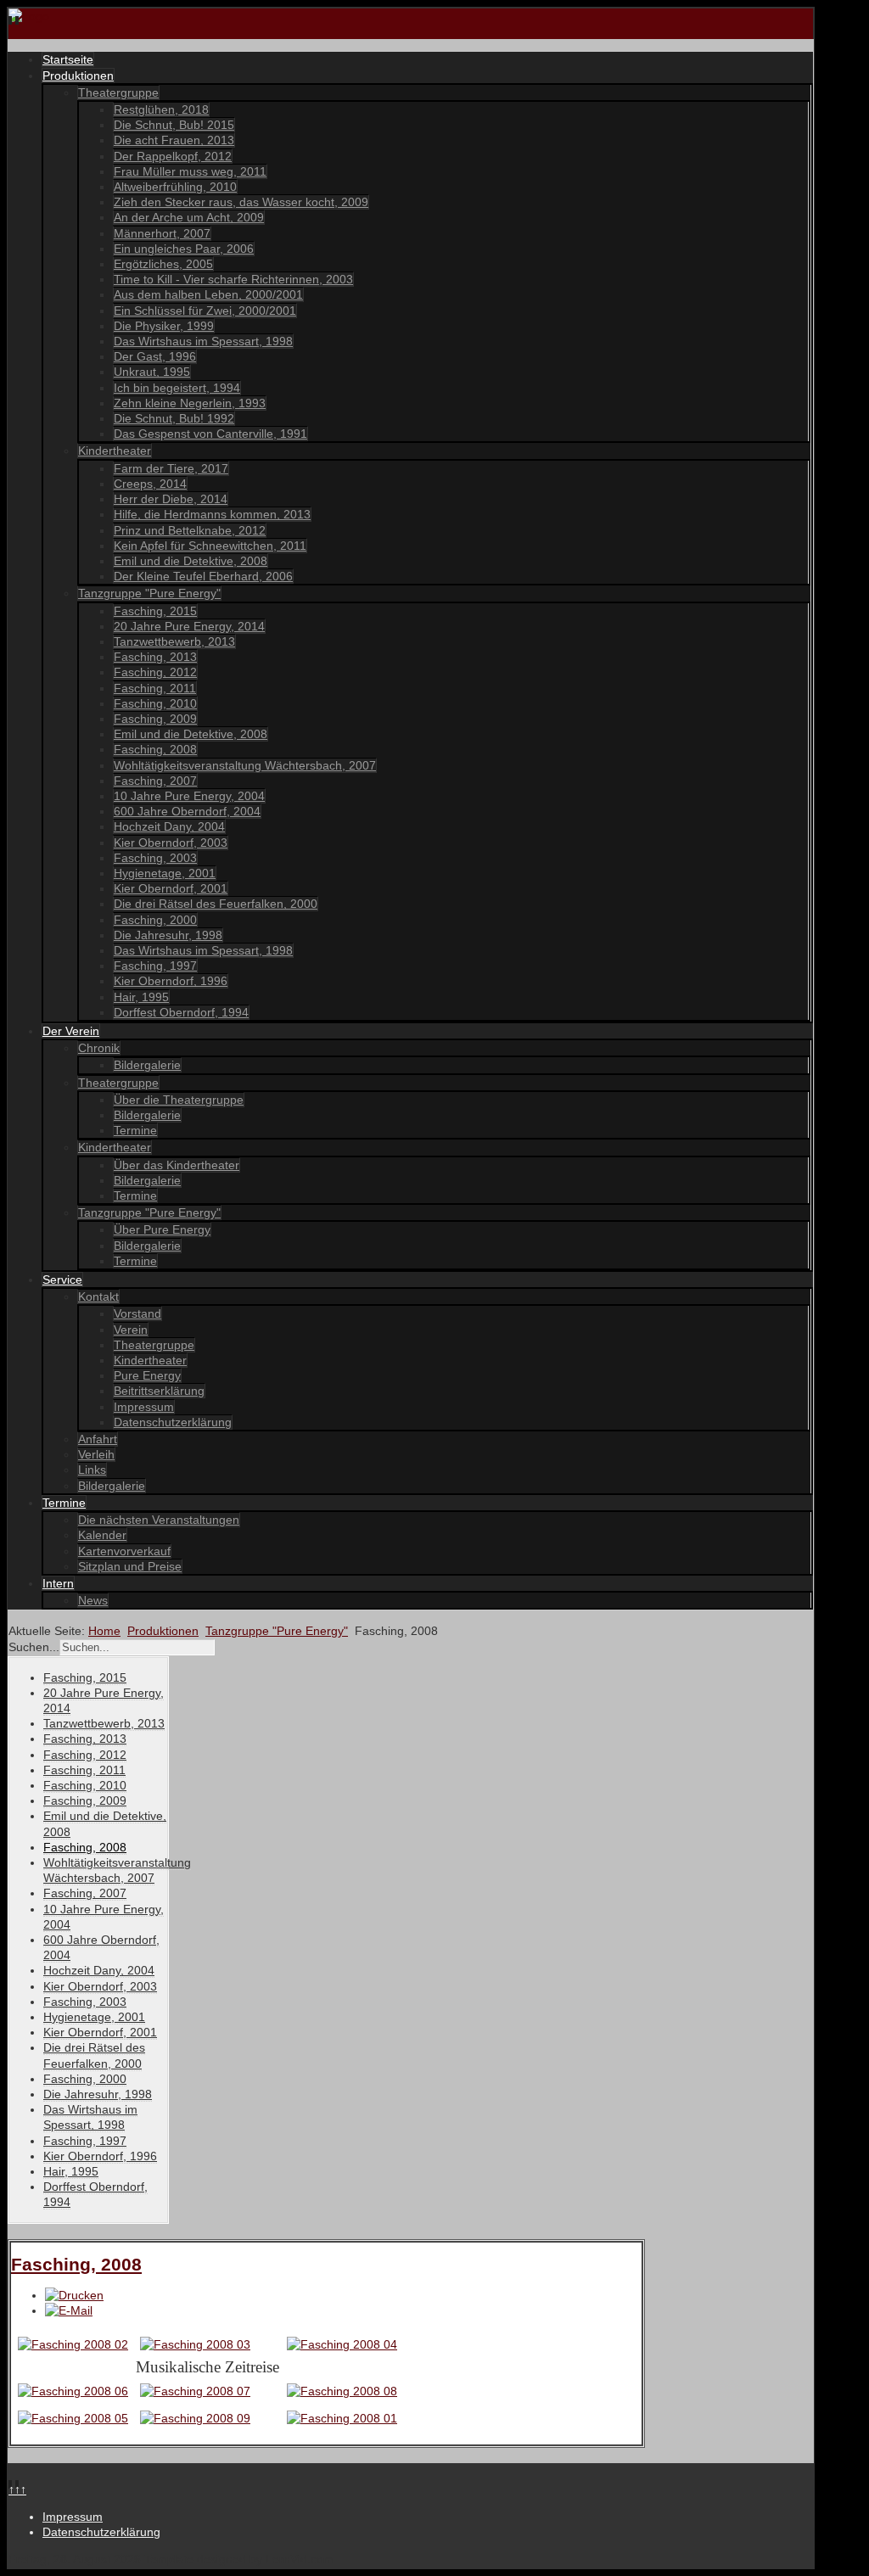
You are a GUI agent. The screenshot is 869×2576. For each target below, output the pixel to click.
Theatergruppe (118, 92)
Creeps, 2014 (150, 484)
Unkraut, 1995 (152, 372)
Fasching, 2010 (155, 703)
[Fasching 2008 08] (342, 2391)
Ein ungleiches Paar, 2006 (184, 249)
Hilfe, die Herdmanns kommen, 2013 (212, 514)
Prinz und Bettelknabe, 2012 (190, 530)
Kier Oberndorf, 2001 (171, 888)
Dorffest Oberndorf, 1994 (181, 1012)
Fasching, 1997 (155, 966)
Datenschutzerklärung (173, 1422)
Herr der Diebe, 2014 (171, 499)
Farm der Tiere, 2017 (171, 468)
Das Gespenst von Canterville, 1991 (210, 434)
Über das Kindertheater (177, 1165)
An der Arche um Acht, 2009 (189, 217)
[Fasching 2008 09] (195, 2418)
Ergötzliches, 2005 (163, 264)
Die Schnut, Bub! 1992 (174, 418)
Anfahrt (98, 1439)
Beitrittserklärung (159, 1391)
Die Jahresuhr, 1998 (168, 935)
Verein (131, 1330)
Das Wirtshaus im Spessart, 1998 (203, 341)
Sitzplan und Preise (130, 1566)
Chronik (99, 1048)
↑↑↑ (17, 2489)
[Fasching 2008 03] (195, 2344)
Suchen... (34, 1647)
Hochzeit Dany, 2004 (169, 826)
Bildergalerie (147, 1065)
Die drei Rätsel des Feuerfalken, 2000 (216, 904)
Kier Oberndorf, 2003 (171, 843)
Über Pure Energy (162, 1229)
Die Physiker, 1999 (164, 326)
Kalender (102, 1535)
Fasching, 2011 (155, 688)
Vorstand (137, 1313)
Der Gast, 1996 (155, 356)
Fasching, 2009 (155, 719)
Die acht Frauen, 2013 (174, 140)
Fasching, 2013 (155, 657)
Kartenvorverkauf (124, 1551)
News (93, 1600)
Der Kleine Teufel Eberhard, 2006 (203, 576)
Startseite (68, 59)
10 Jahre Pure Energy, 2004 (189, 796)
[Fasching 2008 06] (73, 2391)
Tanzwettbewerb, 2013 (174, 641)
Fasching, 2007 (155, 781)
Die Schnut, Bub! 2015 (174, 125)
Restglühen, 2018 (161, 109)
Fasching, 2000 (155, 920)
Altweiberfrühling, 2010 (175, 187)
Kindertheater (115, 451)
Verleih (96, 1454)
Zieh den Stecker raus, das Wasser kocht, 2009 (241, 202)
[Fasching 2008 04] (342, 2344)
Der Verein (71, 1031)
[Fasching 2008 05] (73, 2418)
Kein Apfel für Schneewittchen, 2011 (210, 546)
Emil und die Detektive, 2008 (191, 561)
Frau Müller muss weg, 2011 (190, 171)
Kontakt (98, 1296)
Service (62, 1280)
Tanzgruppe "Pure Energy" (149, 593)
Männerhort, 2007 (162, 233)
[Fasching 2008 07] (195, 2391)
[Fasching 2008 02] (73, 2344)
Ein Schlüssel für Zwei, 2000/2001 (205, 311)
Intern (58, 1583)
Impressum (144, 1407)
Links (92, 1470)
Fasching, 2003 (155, 858)
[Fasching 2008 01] (342, 2418)
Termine (135, 1130)
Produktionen (78, 76)
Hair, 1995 (141, 997)
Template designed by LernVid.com (239, 2559)
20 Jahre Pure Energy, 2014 (189, 626)
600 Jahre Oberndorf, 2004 (187, 811)
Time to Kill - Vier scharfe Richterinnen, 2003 (233, 279)
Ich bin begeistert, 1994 (177, 388)
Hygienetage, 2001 (165, 873)
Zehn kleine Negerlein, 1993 (190, 403)
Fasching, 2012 (155, 672)
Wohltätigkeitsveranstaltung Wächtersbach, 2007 (245, 765)
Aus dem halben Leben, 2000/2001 (208, 294)
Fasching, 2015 (155, 611)
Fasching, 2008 (155, 749)
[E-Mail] (69, 2310)
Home (104, 1631)
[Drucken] (74, 2295)
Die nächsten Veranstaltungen (159, 1520)
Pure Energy (147, 1375)
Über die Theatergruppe (179, 1100)
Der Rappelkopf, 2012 (173, 156)
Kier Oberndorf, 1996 (171, 981)
